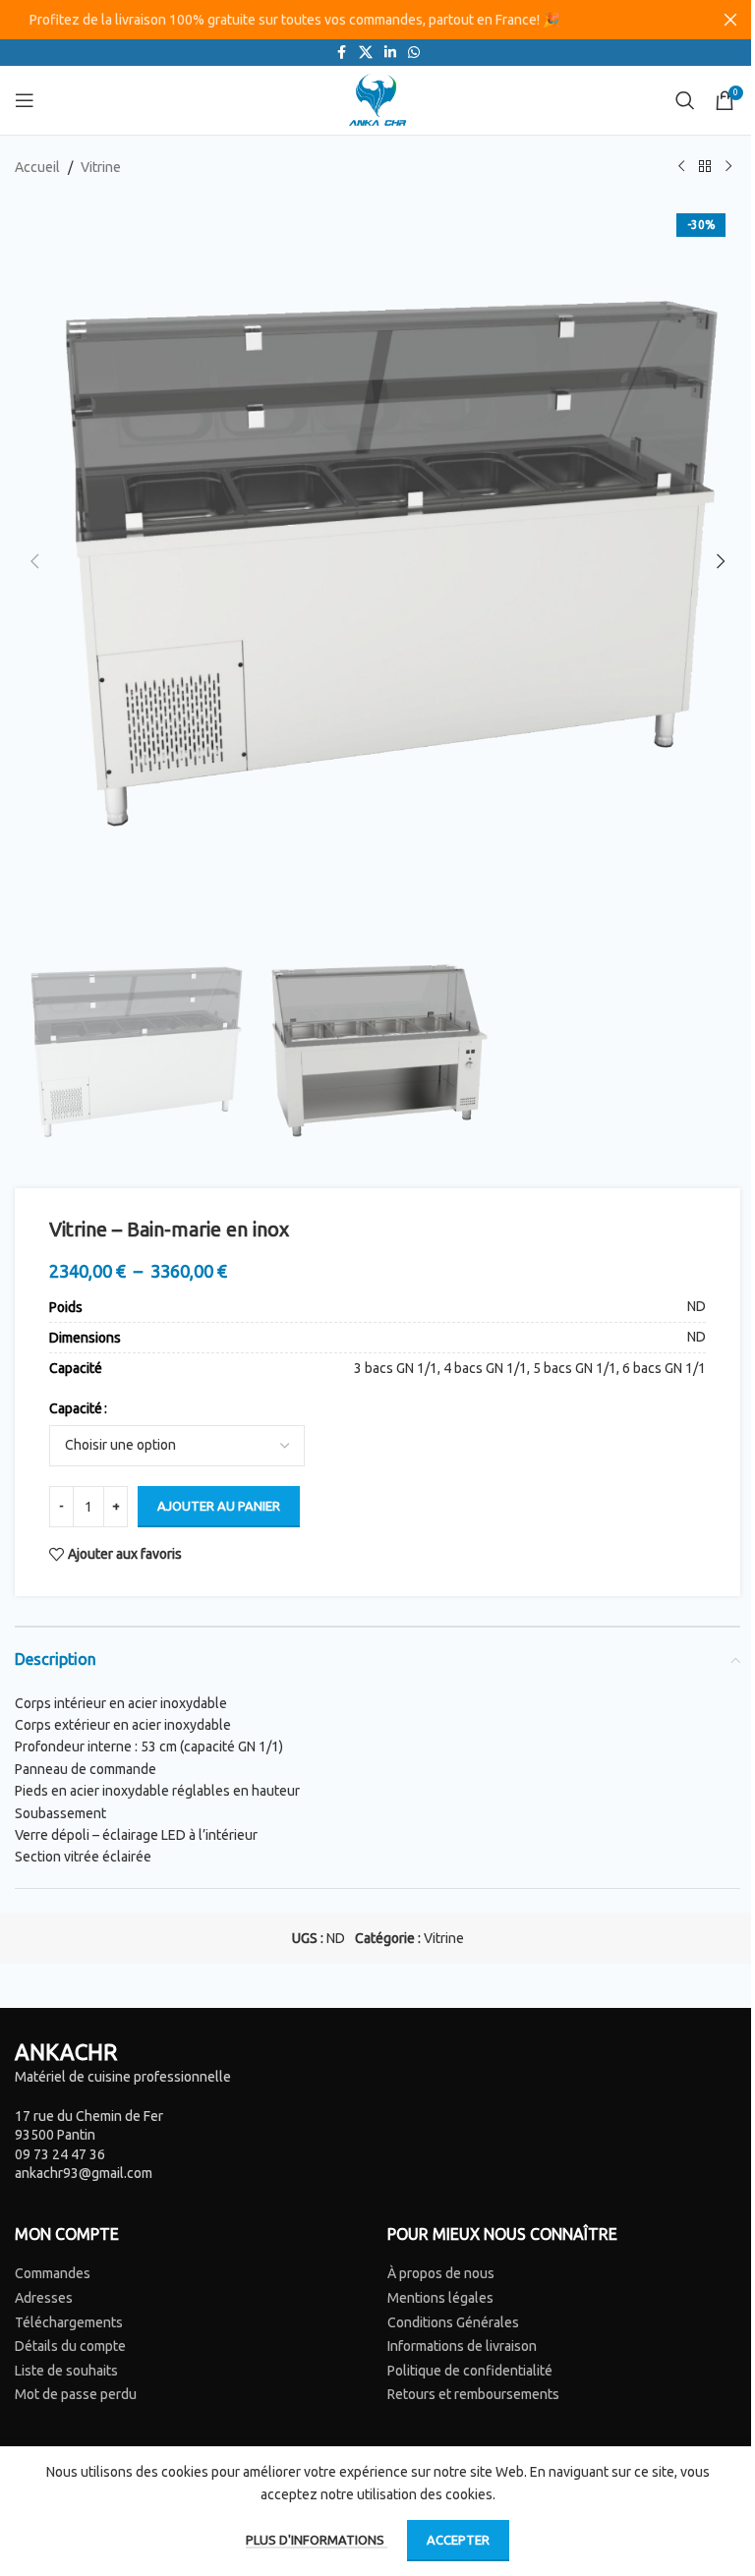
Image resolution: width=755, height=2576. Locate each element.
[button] (34, 561)
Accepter (458, 2540)
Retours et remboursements (473, 2394)
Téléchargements (69, 2322)
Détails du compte (70, 2346)
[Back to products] (705, 167)
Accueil (37, 167)
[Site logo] (377, 99)
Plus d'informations (317, 2540)
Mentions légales (440, 2298)
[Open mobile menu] (25, 100)
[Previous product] (681, 167)
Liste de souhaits (66, 2371)
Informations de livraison (462, 2346)
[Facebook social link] (341, 53)
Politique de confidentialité (470, 2371)
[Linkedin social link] (390, 53)
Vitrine (101, 167)
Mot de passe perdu (76, 2394)
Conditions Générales (453, 2322)
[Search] (685, 100)
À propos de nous (441, 2273)
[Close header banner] (730, 20)
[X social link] (366, 53)
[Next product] (728, 167)
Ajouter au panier (219, 1506)
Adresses (44, 2298)
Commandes (53, 2273)
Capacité (76, 1408)
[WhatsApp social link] (414, 53)
